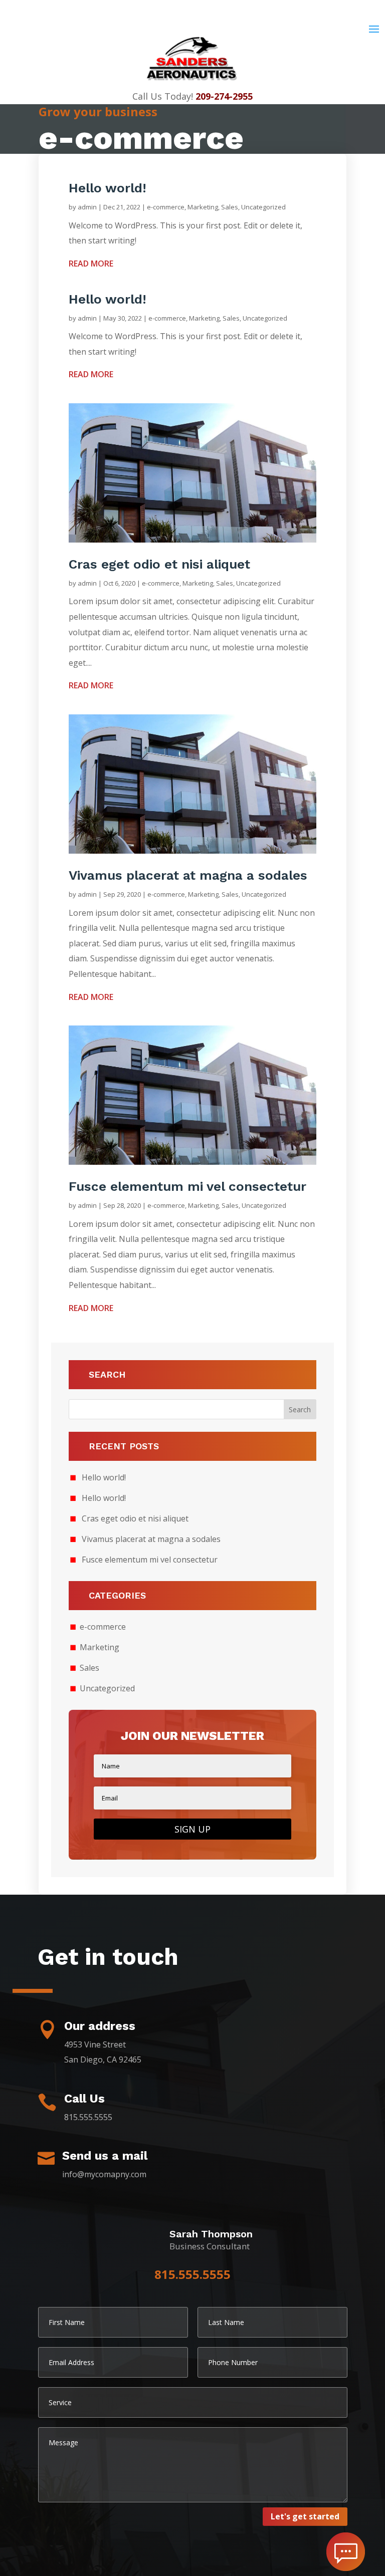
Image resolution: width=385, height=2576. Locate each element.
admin (87, 207)
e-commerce (166, 207)
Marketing (203, 207)
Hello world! (108, 188)
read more (91, 264)
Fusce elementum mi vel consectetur (187, 1186)
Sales (230, 207)
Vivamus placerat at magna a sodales (188, 875)
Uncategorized (263, 207)
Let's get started (305, 2516)
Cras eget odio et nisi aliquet (159, 564)
